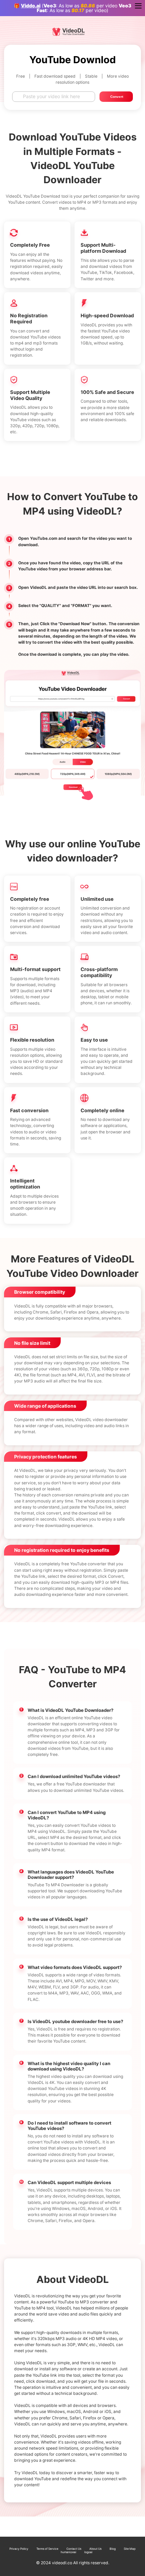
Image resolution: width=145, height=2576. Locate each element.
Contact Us (74, 2549)
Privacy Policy (19, 2549)
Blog (113, 2549)
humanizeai (68, 2552)
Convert (117, 97)
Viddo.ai (31, 6)
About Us (95, 2549)
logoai (88, 2552)
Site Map (130, 2549)
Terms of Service (47, 2549)
